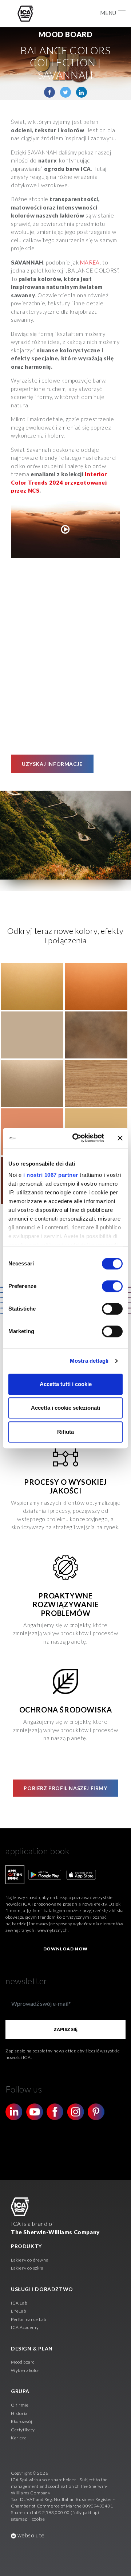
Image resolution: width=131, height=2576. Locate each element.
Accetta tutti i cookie (66, 1384)
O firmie (20, 2405)
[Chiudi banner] (120, 1138)
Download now (65, 1949)
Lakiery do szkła (27, 2268)
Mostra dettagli (89, 1361)
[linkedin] (82, 92)
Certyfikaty (23, 2430)
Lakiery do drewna (30, 2260)
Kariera (19, 2438)
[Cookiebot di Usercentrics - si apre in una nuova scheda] (77, 1138)
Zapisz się (65, 2029)
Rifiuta (65, 1432)
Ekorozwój (21, 2421)
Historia (19, 2413)
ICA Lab (19, 2303)
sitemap (19, 2519)
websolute (30, 2535)
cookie (39, 2519)
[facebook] (49, 92)
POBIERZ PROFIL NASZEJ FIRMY (65, 1788)
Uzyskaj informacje (52, 764)
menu (108, 13)
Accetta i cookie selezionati (65, 1408)
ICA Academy (25, 2327)
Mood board (23, 2362)
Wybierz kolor (25, 2370)
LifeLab (18, 2311)
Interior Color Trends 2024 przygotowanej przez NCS (59, 482)
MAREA (90, 262)
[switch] (112, 1286)
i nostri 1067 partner (51, 1175)
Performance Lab (29, 2319)
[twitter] (65, 92)
